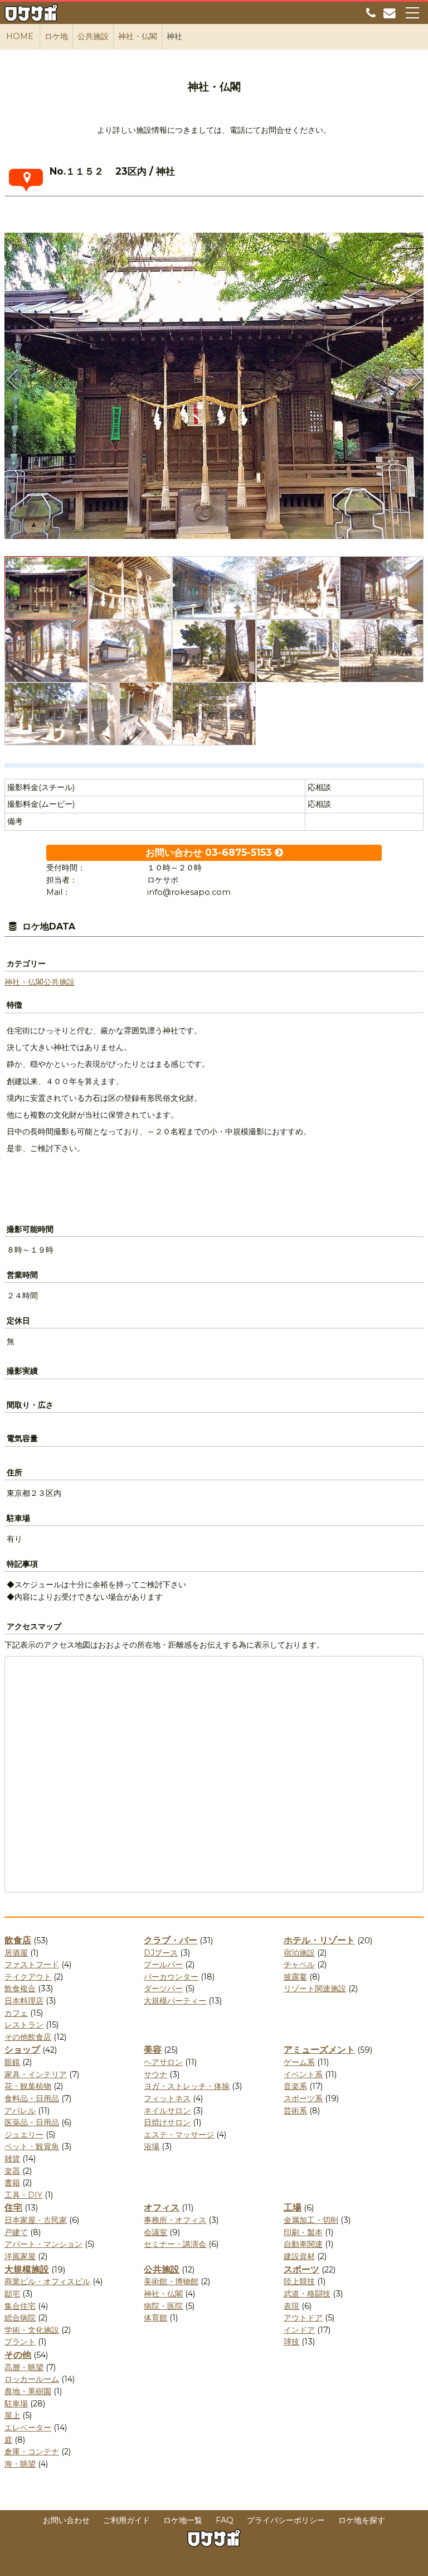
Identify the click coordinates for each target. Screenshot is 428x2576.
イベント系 (303, 2074)
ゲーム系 (299, 2062)
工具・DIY (23, 2195)
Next (415, 379)
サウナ (155, 2074)
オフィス (162, 2207)
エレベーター (28, 2428)
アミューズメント (319, 2050)
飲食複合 (20, 1988)
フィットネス (167, 2098)
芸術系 (295, 2111)
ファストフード (32, 1964)
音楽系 (295, 2086)
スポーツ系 (303, 2098)
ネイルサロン (167, 2111)
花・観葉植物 (28, 2086)
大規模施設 (27, 2269)
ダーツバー (163, 1988)
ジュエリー (24, 2135)
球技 (291, 2342)
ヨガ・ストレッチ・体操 (187, 2086)
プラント (20, 2342)
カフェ (16, 2013)
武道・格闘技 (307, 2294)
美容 (153, 2050)
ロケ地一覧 (183, 2520)
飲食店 (18, 1940)
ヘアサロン (163, 2062)
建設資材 (299, 2256)
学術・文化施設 (32, 2330)
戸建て (16, 2232)
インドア (299, 2330)
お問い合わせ (66, 2520)
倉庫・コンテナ (32, 2452)
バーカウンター (171, 1977)
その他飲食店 (28, 2037)
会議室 (155, 2232)
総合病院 (20, 2318)
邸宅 (12, 2294)
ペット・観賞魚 (32, 2146)
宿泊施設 (299, 1953)
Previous (13, 379)
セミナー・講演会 (175, 2244)
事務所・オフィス (175, 2220)
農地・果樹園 (28, 2391)
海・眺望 (20, 2464)
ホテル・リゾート (319, 1940)
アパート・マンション (43, 2244)
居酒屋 (16, 1953)
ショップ (22, 2050)
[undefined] (214, 382)
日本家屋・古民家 (36, 2220)
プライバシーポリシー (286, 2520)
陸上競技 (299, 2281)
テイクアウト (28, 1977)
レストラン (24, 2025)
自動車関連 (303, 2244)
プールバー (163, 1964)
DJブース (161, 1953)
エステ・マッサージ (179, 2135)
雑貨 (12, 2159)
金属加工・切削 (311, 2220)
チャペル (299, 1964)
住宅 (13, 2207)
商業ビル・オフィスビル (47, 2281)
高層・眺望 (24, 2367)
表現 (291, 2306)
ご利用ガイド (127, 2520)
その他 (18, 2355)
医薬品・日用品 (32, 2122)
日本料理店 (24, 2001)
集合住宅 (20, 2306)
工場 (293, 2207)
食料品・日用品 (32, 2098)
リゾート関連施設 (315, 1988)
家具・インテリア (36, 2074)
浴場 (152, 2146)
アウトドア (303, 2318)
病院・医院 (163, 2306)
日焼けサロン (167, 2122)
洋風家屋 (20, 2256)
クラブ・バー (171, 1940)
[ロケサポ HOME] (31, 15)
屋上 (12, 2415)
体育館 (155, 2318)
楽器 (12, 2171)
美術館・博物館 (171, 2281)
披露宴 (295, 1977)
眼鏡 (12, 2062)
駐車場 (16, 2404)
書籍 (12, 2183)
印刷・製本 (303, 2232)
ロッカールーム (32, 2379)
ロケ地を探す (362, 2520)
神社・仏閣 (24, 982)
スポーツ (301, 2269)
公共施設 (59, 982)
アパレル (20, 2111)
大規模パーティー (175, 2001)
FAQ (225, 2520)
